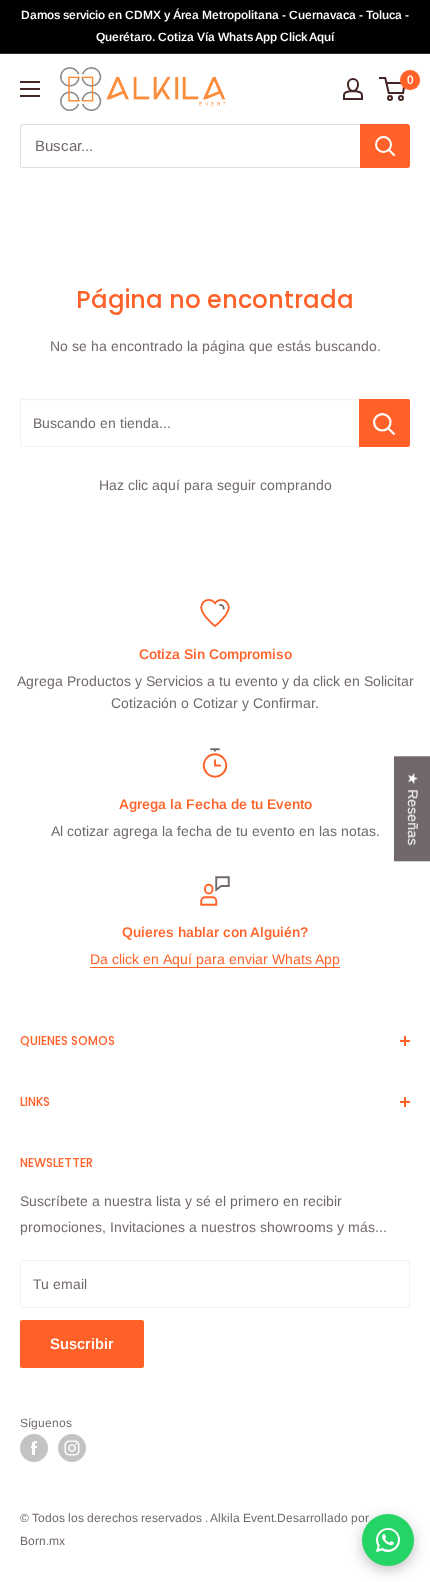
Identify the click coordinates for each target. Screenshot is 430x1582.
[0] (393, 89)
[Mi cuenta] (353, 89)
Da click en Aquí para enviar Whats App (215, 959)
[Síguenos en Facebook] (34, 1448)
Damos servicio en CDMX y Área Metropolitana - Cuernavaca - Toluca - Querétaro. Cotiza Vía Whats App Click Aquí (215, 26)
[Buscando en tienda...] (384, 423)
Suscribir (82, 1343)
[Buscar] (385, 146)
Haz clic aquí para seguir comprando (215, 485)
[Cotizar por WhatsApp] (388, 1540)
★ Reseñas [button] (413, 808)
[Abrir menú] (30, 89)
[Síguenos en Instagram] (72, 1448)
